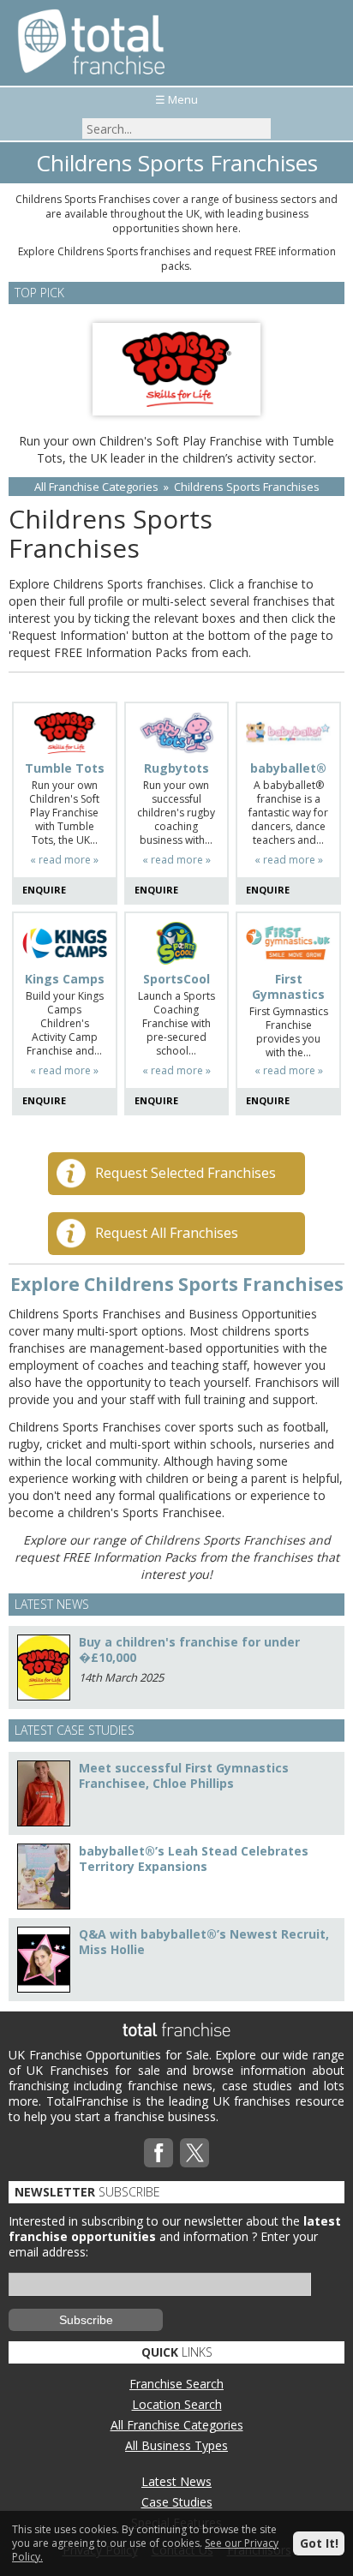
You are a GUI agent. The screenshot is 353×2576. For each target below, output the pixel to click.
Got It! (319, 2543)
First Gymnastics (288, 987)
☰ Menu (176, 99)
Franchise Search (176, 2384)
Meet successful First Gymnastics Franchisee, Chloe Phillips (184, 1775)
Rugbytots (176, 768)
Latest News (176, 2481)
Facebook (159, 2153)
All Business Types (176, 2445)
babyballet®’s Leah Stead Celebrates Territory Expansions (194, 1859)
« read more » (64, 860)
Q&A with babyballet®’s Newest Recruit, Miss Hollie (204, 1942)
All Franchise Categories (96, 487)
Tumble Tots (65, 768)
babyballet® (288, 768)
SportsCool (176, 979)
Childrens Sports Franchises (247, 487)
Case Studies (177, 2502)
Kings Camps (65, 979)
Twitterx (194, 2153)
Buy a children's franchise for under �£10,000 (189, 1650)
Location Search (177, 2404)
